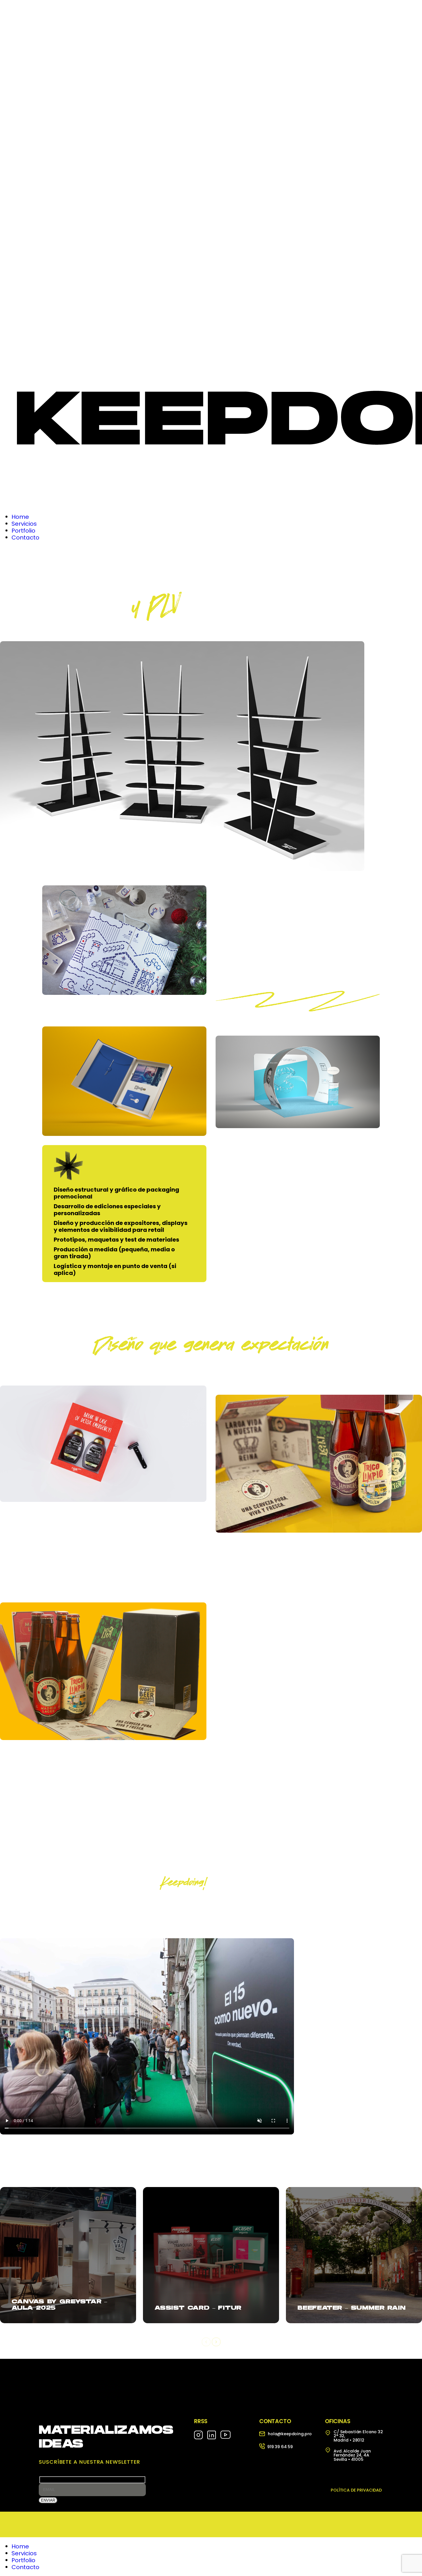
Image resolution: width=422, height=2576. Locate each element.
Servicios (24, 2553)
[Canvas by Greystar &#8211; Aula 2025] (68, 2255)
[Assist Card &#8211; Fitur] (211, 2255)
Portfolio (23, 2560)
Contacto (25, 2567)
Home (20, 2546)
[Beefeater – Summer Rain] (354, 2255)
